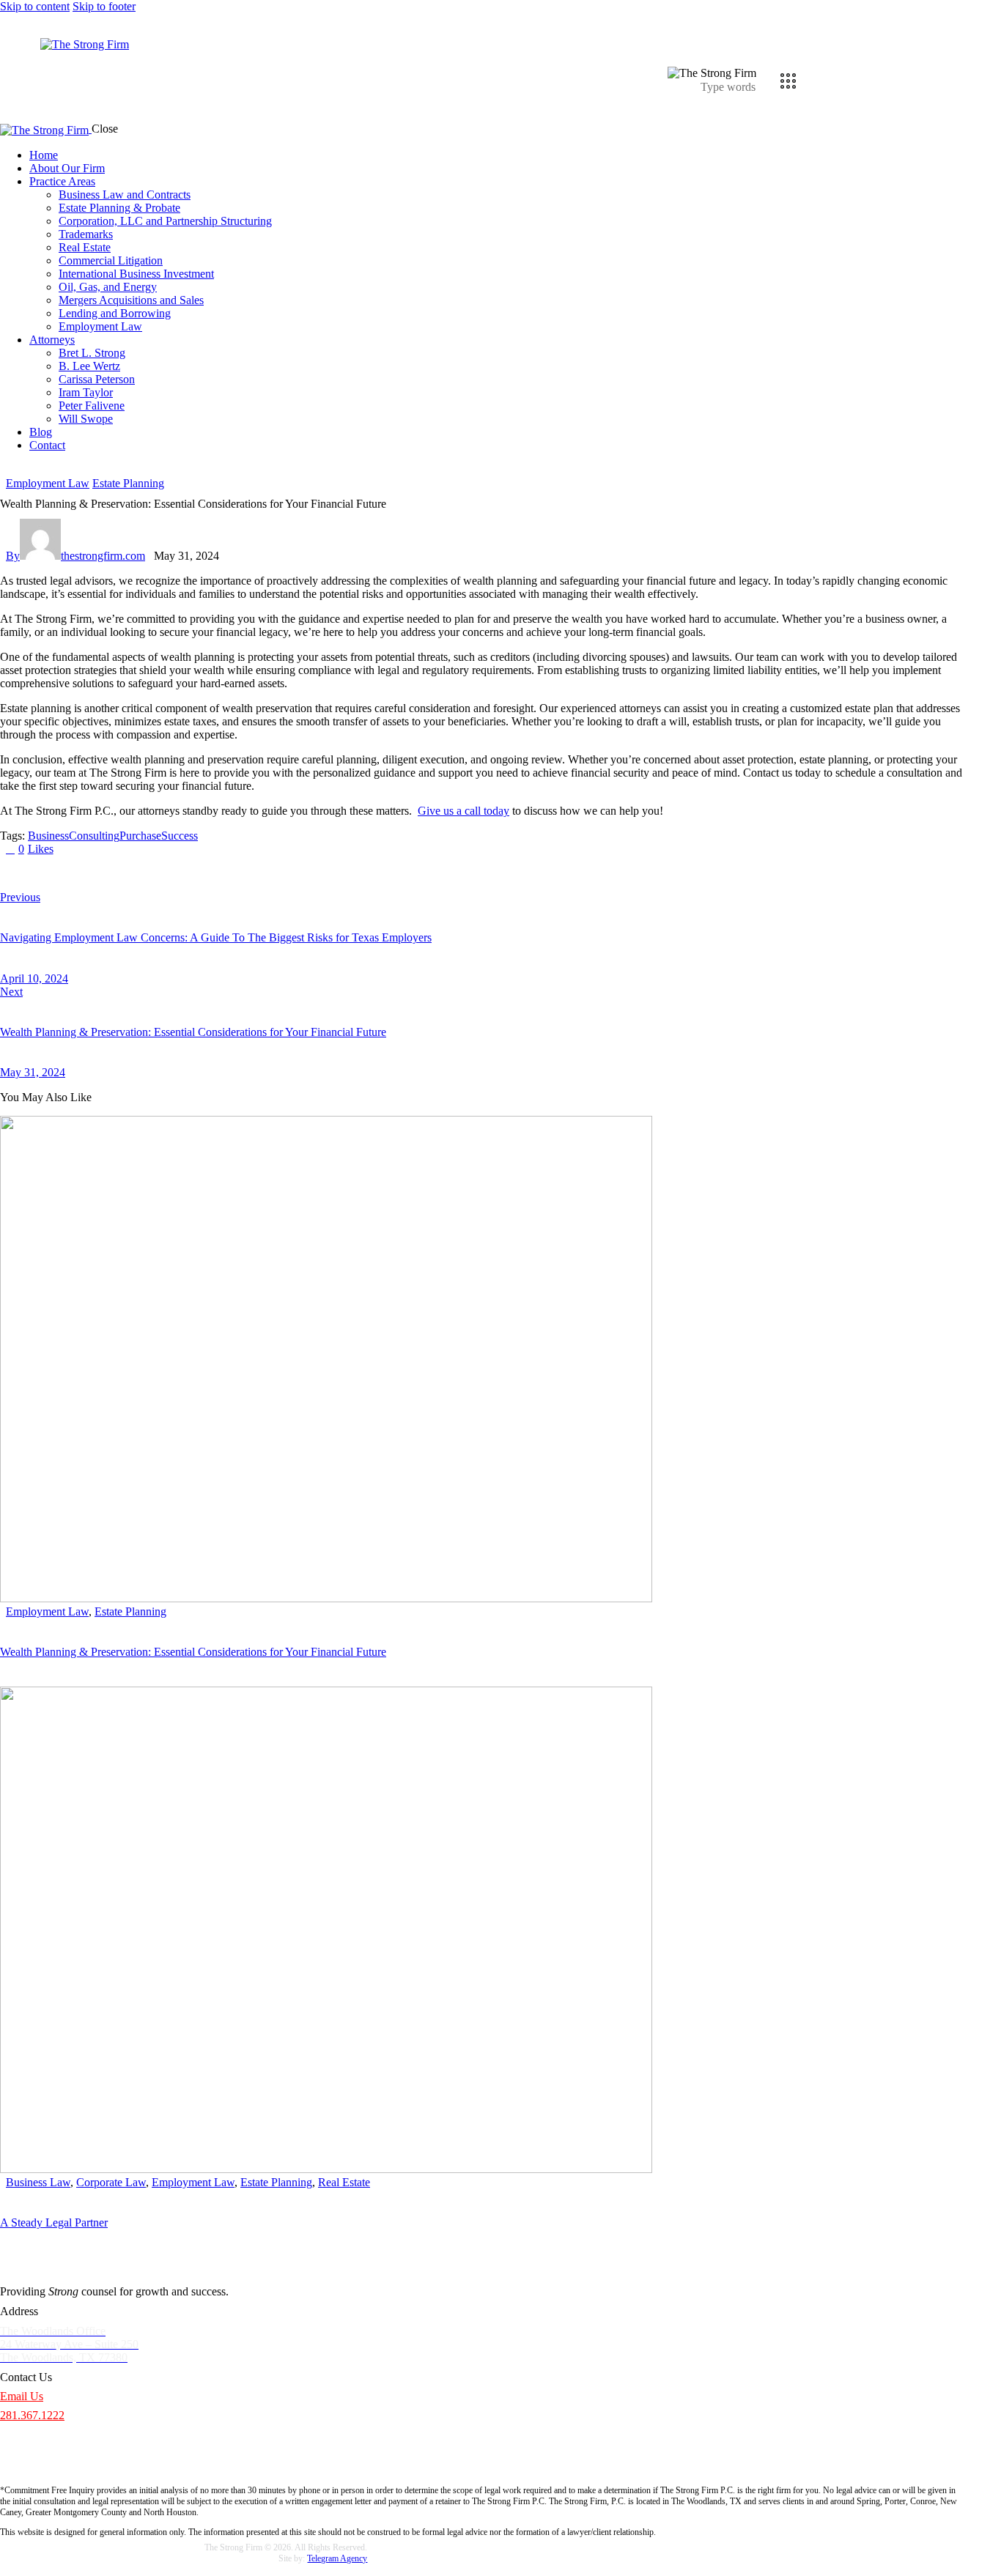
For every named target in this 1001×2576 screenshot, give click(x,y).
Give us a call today (463, 811)
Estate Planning (128, 483)
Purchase (140, 836)
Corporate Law (111, 2182)
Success (180, 836)
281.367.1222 (32, 2415)
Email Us (22, 2396)
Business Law (38, 2182)
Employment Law (48, 483)
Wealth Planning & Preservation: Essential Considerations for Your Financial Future (193, 1652)
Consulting (94, 836)
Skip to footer (104, 6)
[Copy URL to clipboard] (141, 873)
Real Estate (344, 2182)
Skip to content (35, 6)
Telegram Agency (337, 2558)
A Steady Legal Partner (54, 2222)
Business (48, 836)
